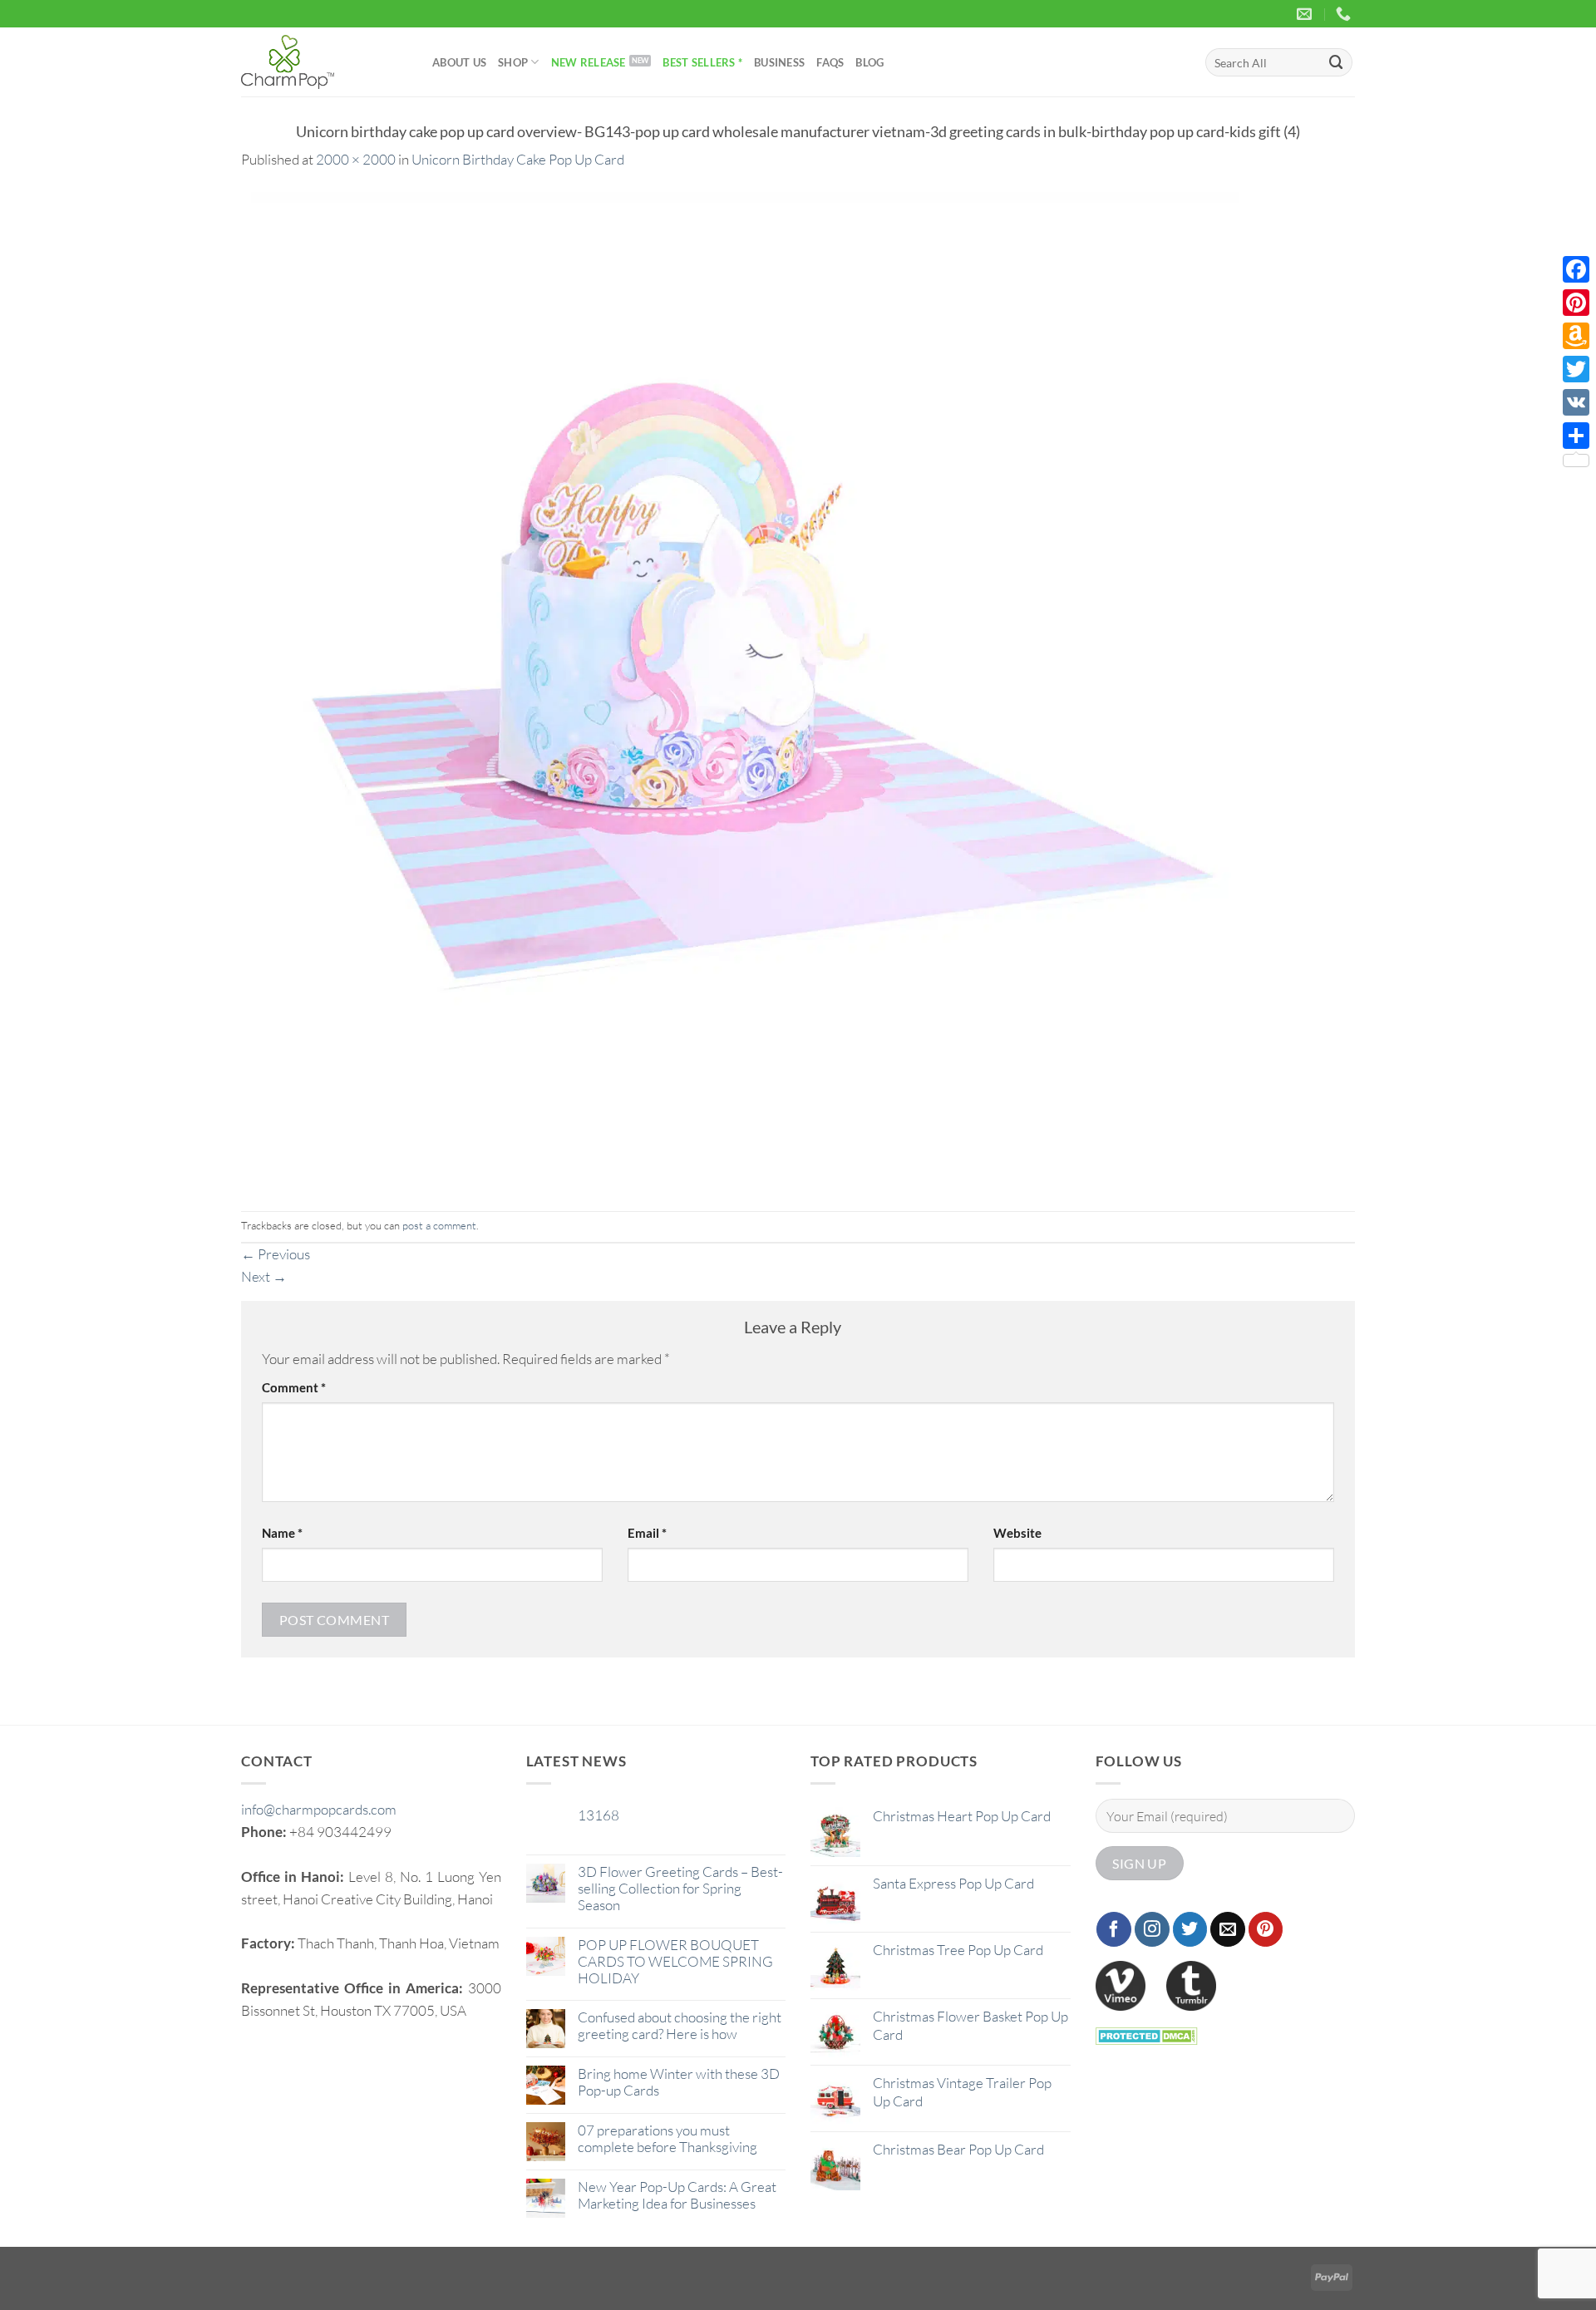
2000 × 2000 (356, 159)
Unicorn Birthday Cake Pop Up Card (518, 159)
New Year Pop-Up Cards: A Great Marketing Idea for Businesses (677, 2195)
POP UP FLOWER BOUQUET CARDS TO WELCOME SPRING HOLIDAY (675, 1962)
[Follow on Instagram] (1152, 1929)
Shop (513, 62)
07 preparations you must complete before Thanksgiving (667, 2139)
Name (282, 1533)
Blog (869, 62)
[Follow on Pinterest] (1266, 1929)
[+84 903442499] (1345, 14)
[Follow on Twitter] (1190, 1929)
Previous (276, 1254)
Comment (294, 1387)
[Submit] (1337, 62)
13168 (598, 1815)
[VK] (1576, 402)
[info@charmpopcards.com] (1306, 14)
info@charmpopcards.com (319, 1809)
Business (779, 62)
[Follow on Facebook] (1114, 1929)
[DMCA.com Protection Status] (1147, 2034)
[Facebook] (1576, 269)
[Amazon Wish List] (1576, 336)
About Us (459, 62)
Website (1017, 1533)
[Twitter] (1576, 369)
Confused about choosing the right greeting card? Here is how (680, 2026)
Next (264, 1276)
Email (647, 1533)
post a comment (439, 1225)
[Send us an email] (1228, 1929)
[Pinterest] (1576, 303)
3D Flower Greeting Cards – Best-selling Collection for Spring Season (680, 1889)
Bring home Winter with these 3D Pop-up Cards (679, 2082)
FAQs (830, 62)
